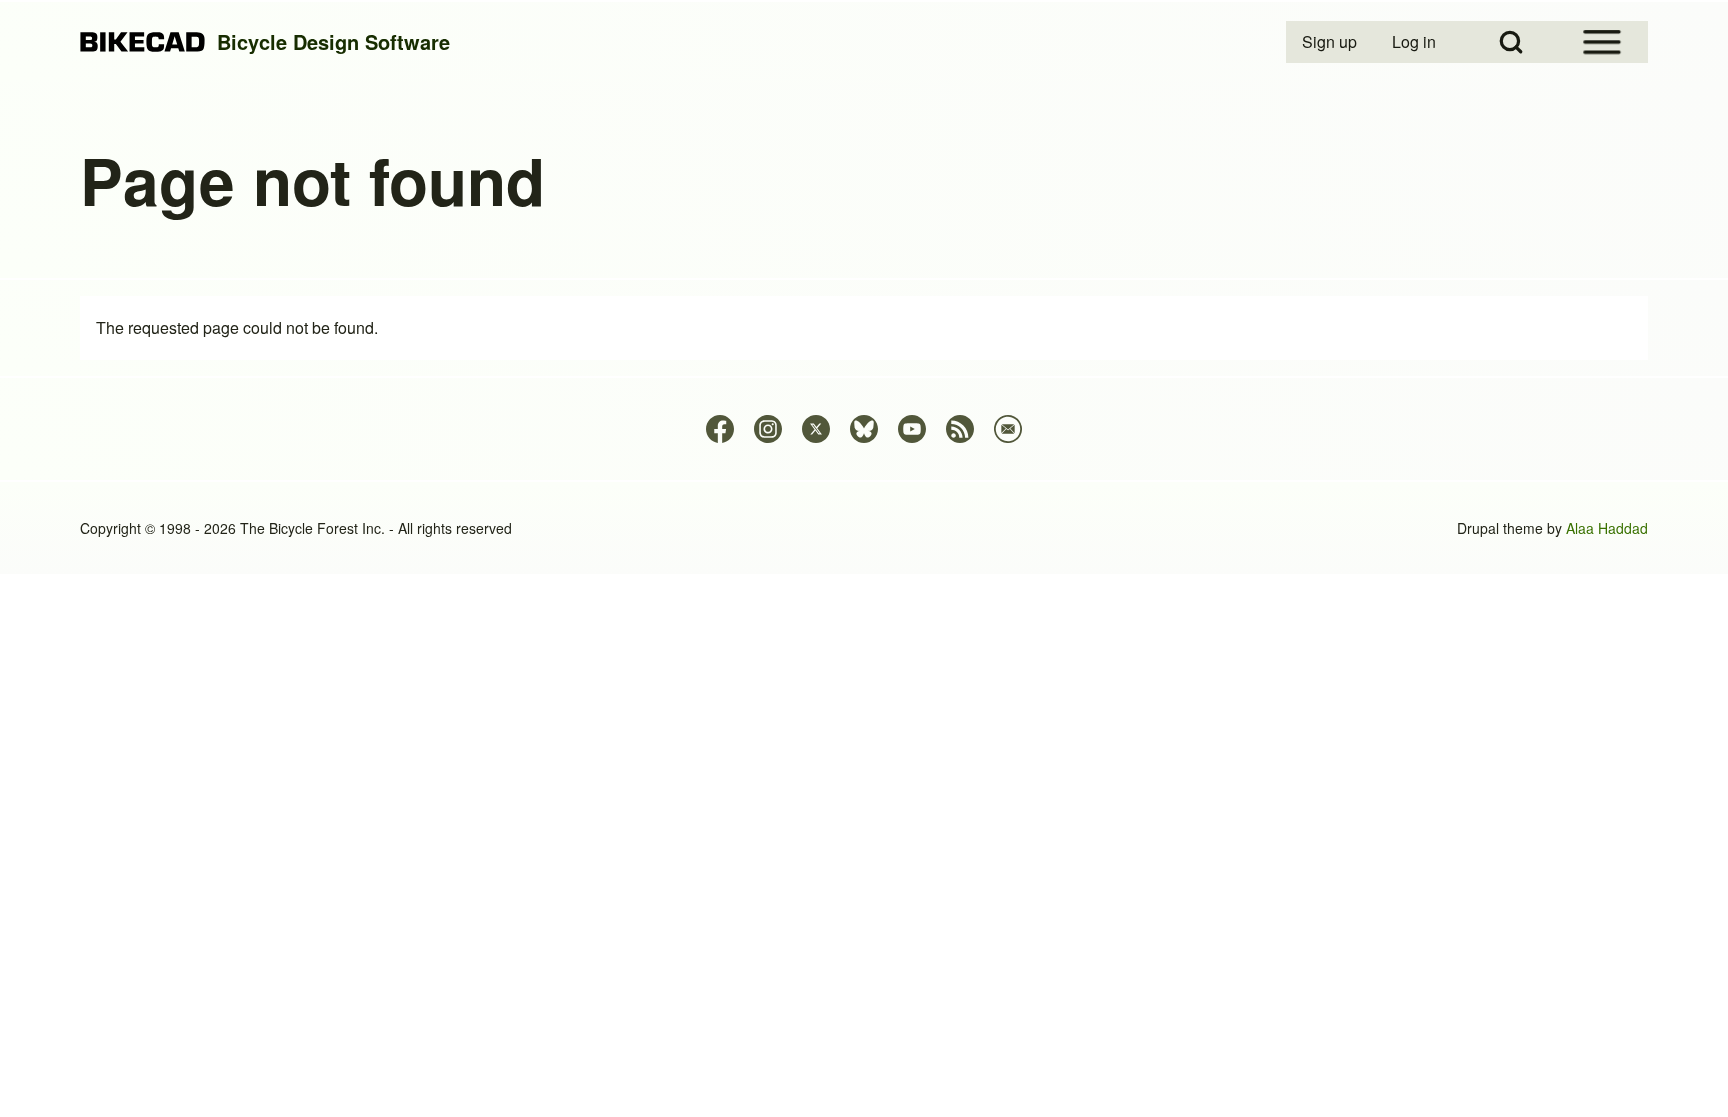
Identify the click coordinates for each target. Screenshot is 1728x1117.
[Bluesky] (864, 429)
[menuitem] (1331, 42)
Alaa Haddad (1607, 528)
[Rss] (960, 429)
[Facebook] (720, 429)
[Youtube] (912, 429)
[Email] (1008, 429)
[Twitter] (816, 429)
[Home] (142, 42)
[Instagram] (768, 429)
